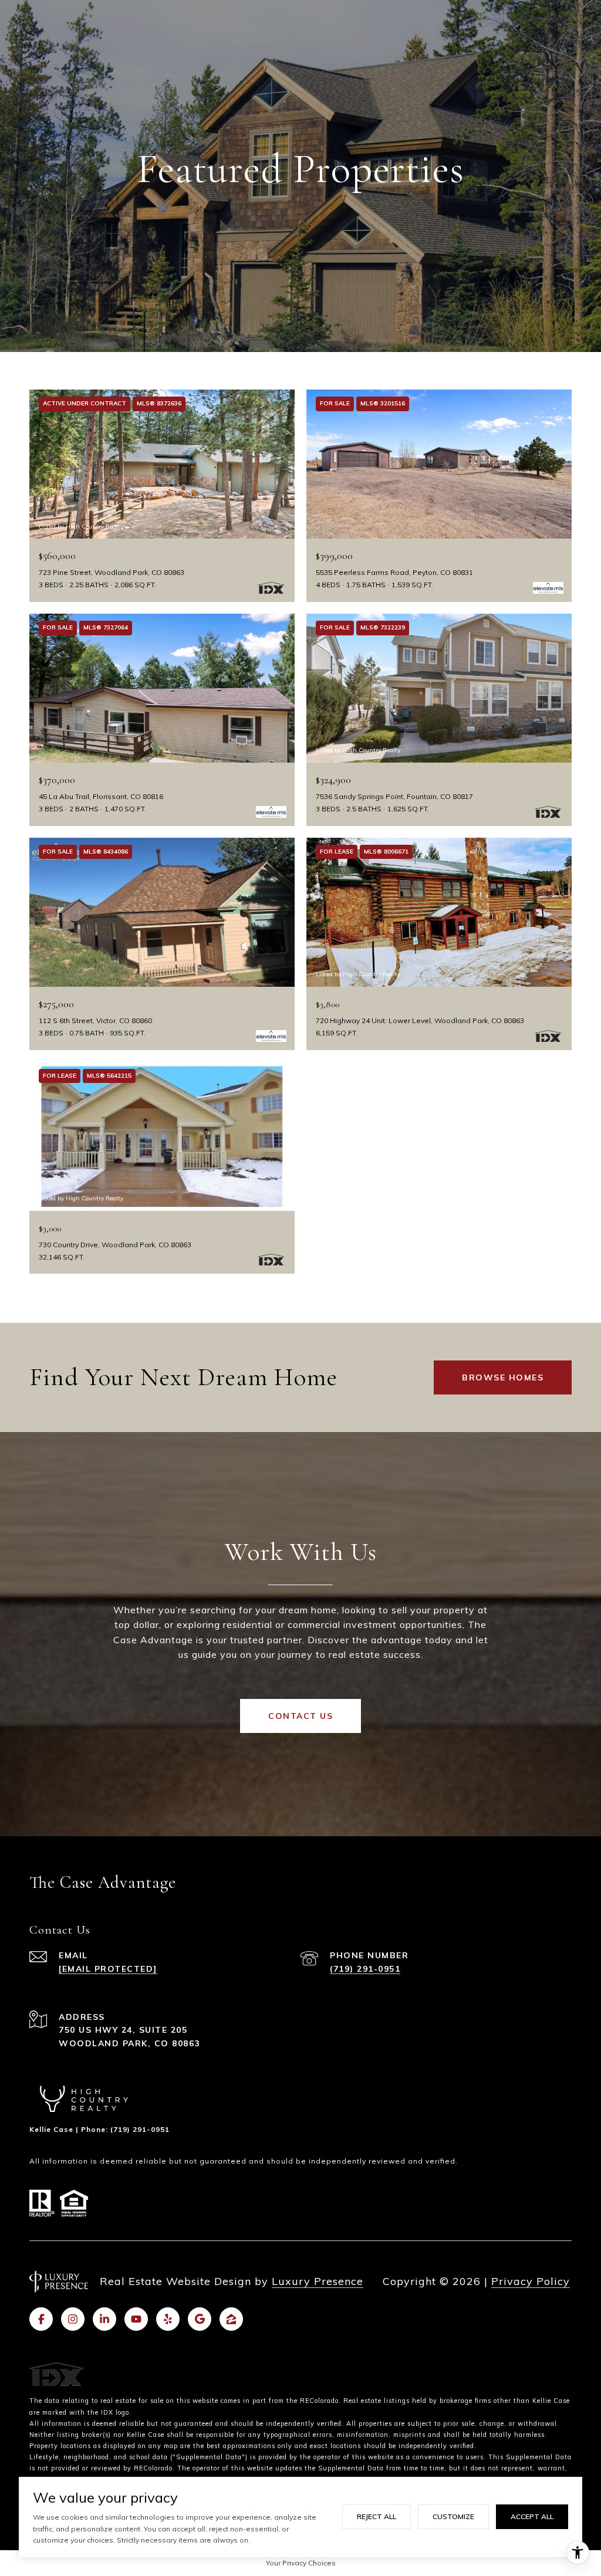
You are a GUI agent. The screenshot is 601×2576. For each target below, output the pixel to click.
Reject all (377, 2516)
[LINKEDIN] (104, 2319)
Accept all (532, 2516)
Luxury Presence (318, 2281)
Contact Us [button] (300, 1716)
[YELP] (168, 2319)
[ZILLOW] (231, 2319)
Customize (453, 2516)
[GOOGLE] (200, 2319)
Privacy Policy (531, 2281)
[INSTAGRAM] (73, 2319)
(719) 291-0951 (365, 1969)
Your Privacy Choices (301, 2563)
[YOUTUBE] (136, 2319)
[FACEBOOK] (41, 2319)
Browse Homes (503, 1377)
